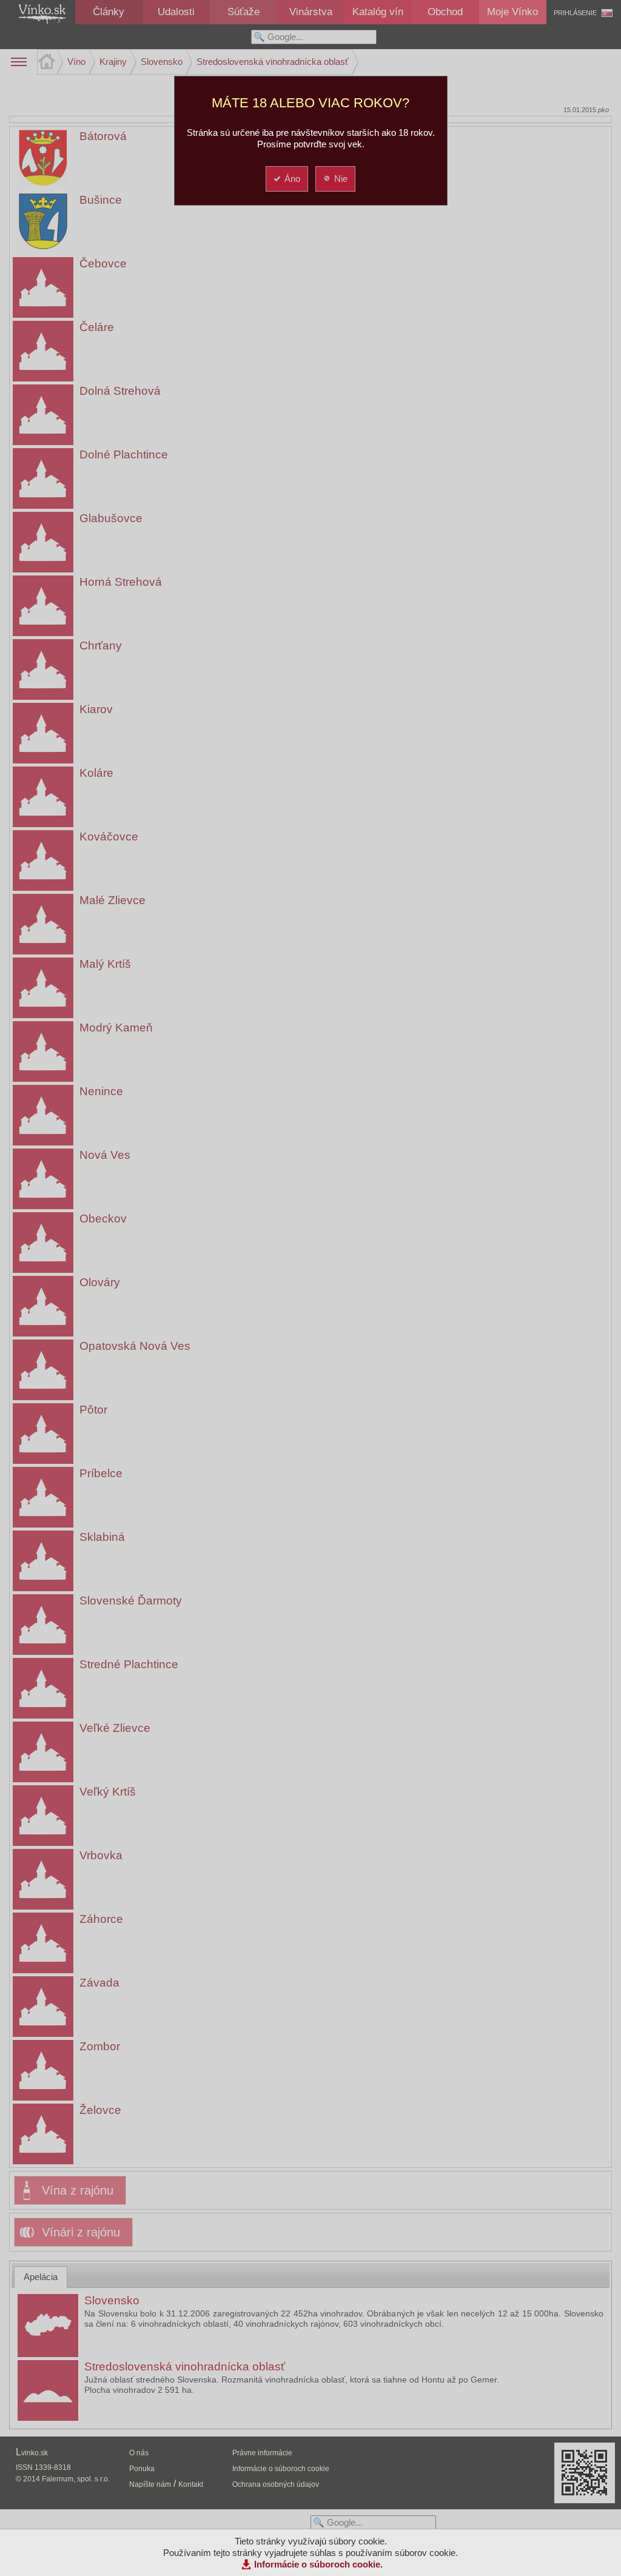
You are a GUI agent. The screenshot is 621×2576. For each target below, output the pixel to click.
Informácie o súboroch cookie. (318, 2564)
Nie (341, 179)
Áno (292, 179)
